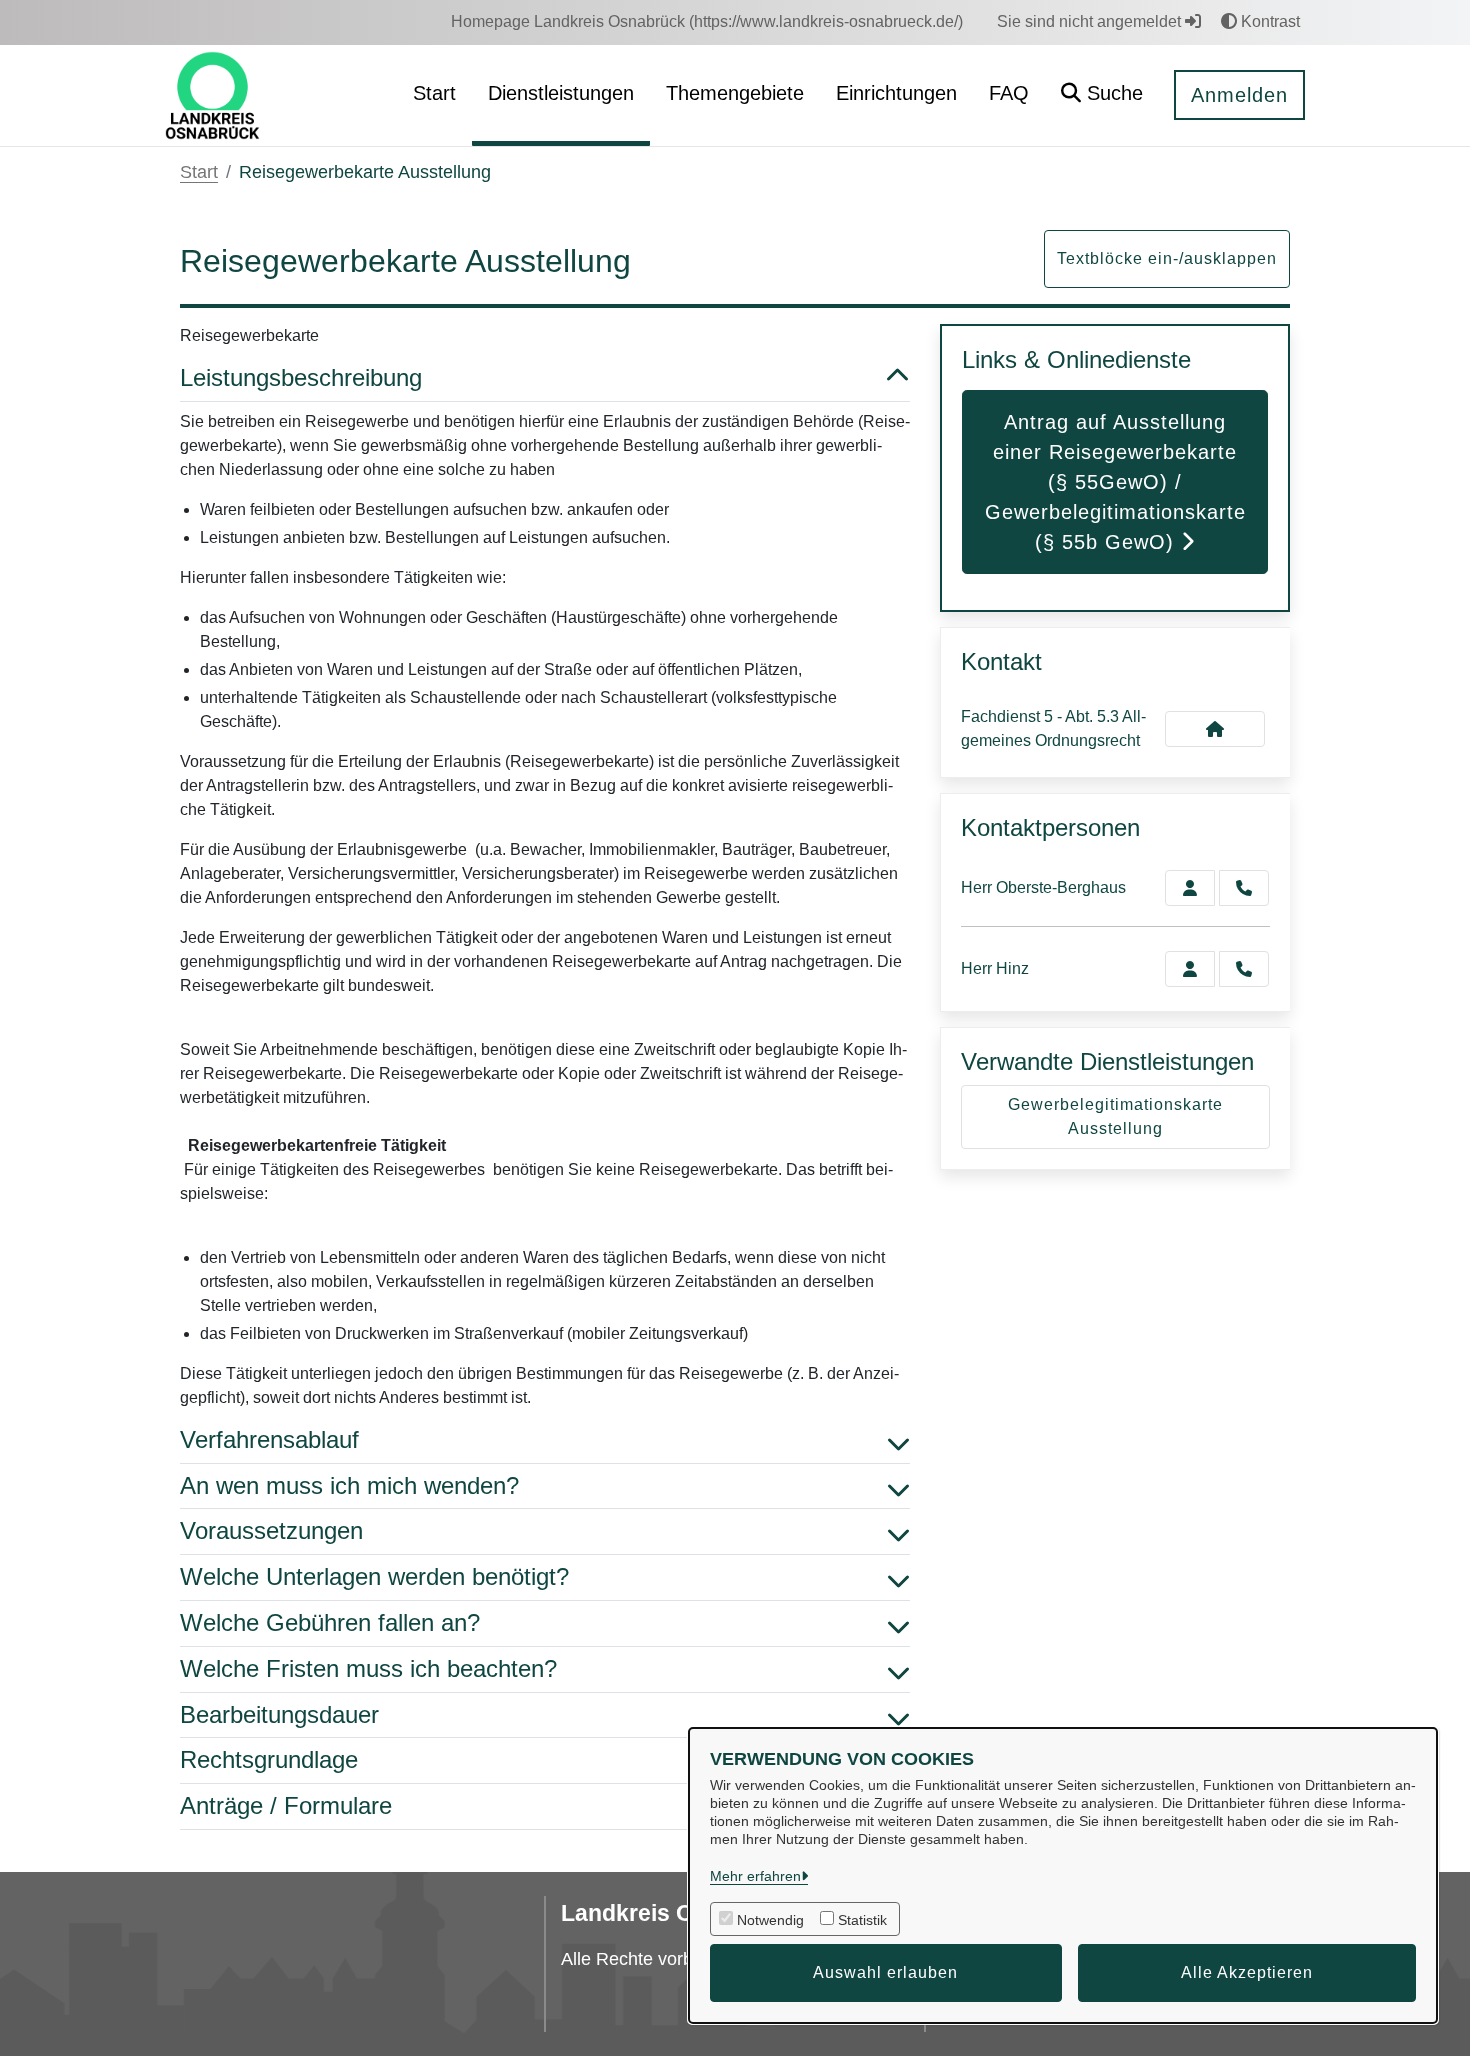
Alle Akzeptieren (1247, 1972)
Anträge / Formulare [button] (286, 1805)
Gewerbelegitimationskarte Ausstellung (1115, 1116)
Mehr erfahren (755, 1876)
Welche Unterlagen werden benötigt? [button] (374, 1576)
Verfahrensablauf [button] (269, 1439)
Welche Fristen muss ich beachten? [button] (368, 1668)
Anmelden (1239, 95)
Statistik (862, 1920)
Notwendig (770, 1920)
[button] (1102, 95)
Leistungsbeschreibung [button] (301, 377)
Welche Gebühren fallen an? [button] (330, 1622)
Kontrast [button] (1268, 21)
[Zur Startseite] (212, 94)
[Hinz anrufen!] (1244, 969)
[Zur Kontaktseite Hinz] (1190, 969)
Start (199, 172)
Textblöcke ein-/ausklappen (1167, 258)
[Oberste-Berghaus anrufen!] (1244, 888)
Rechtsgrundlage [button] (269, 1759)
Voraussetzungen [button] (271, 1530)
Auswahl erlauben (885, 1972)
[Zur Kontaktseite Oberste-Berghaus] (1190, 888)
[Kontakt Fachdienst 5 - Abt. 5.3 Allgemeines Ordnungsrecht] (1215, 729)
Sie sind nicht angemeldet (1091, 21)
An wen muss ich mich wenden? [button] (349, 1485)
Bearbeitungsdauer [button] (279, 1714)
